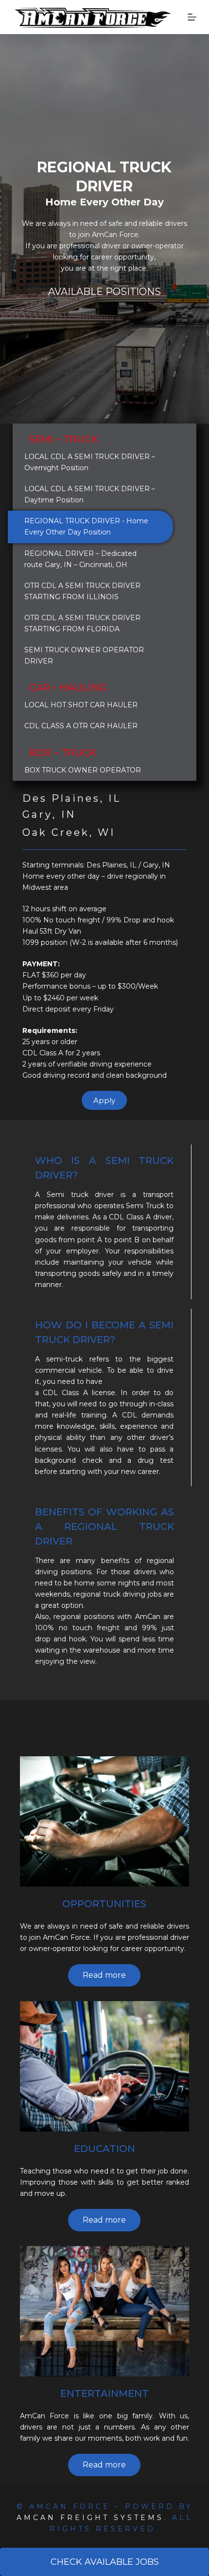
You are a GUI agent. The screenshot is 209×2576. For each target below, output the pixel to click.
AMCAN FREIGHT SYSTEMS (90, 2518)
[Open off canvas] (192, 17)
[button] (104, 1100)
